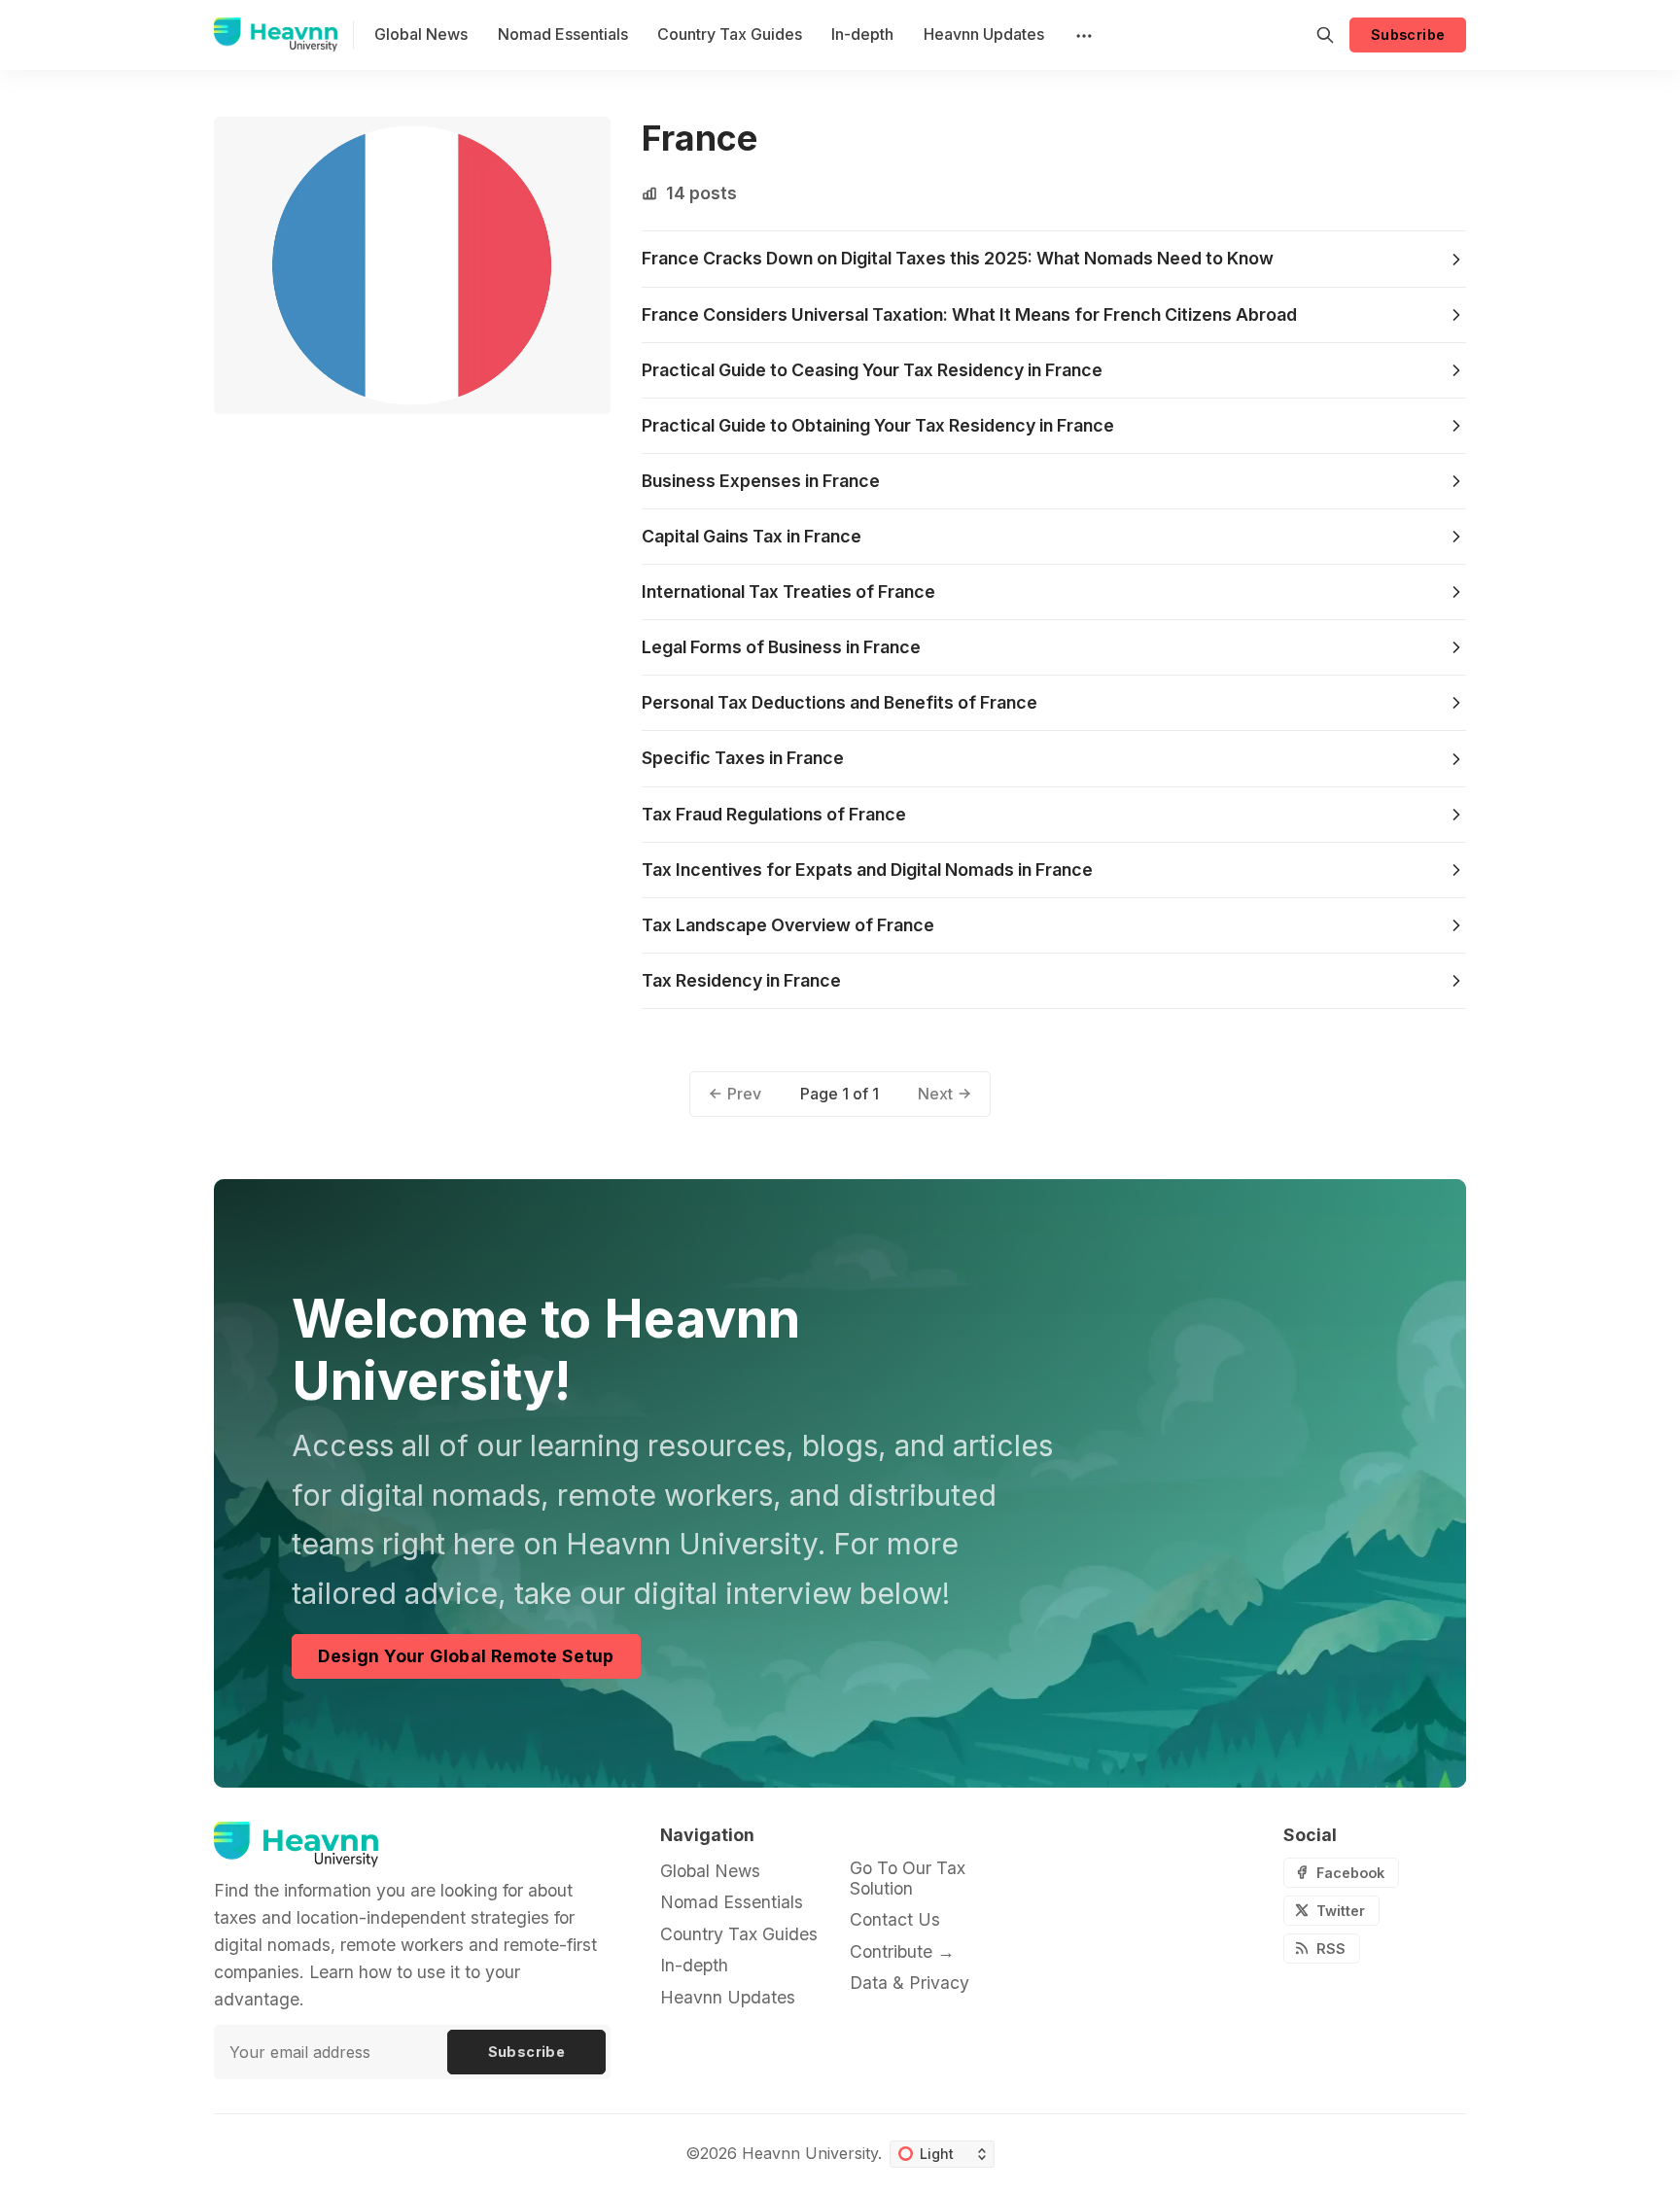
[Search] (1325, 35)
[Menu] (1082, 35)
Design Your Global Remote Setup (466, 1656)
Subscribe (1408, 35)
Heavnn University (810, 2153)
